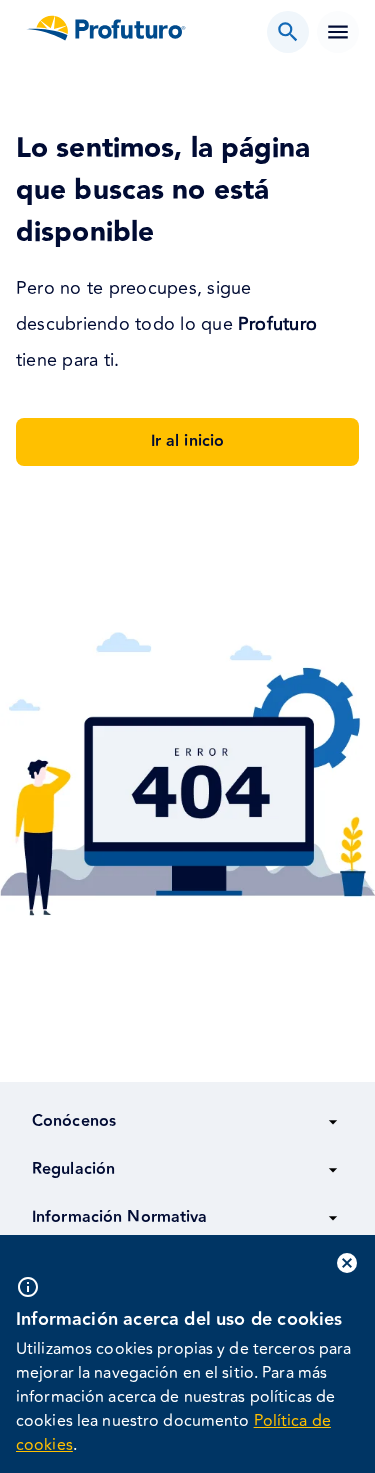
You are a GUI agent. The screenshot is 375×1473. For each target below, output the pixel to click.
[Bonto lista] (288, 32)
